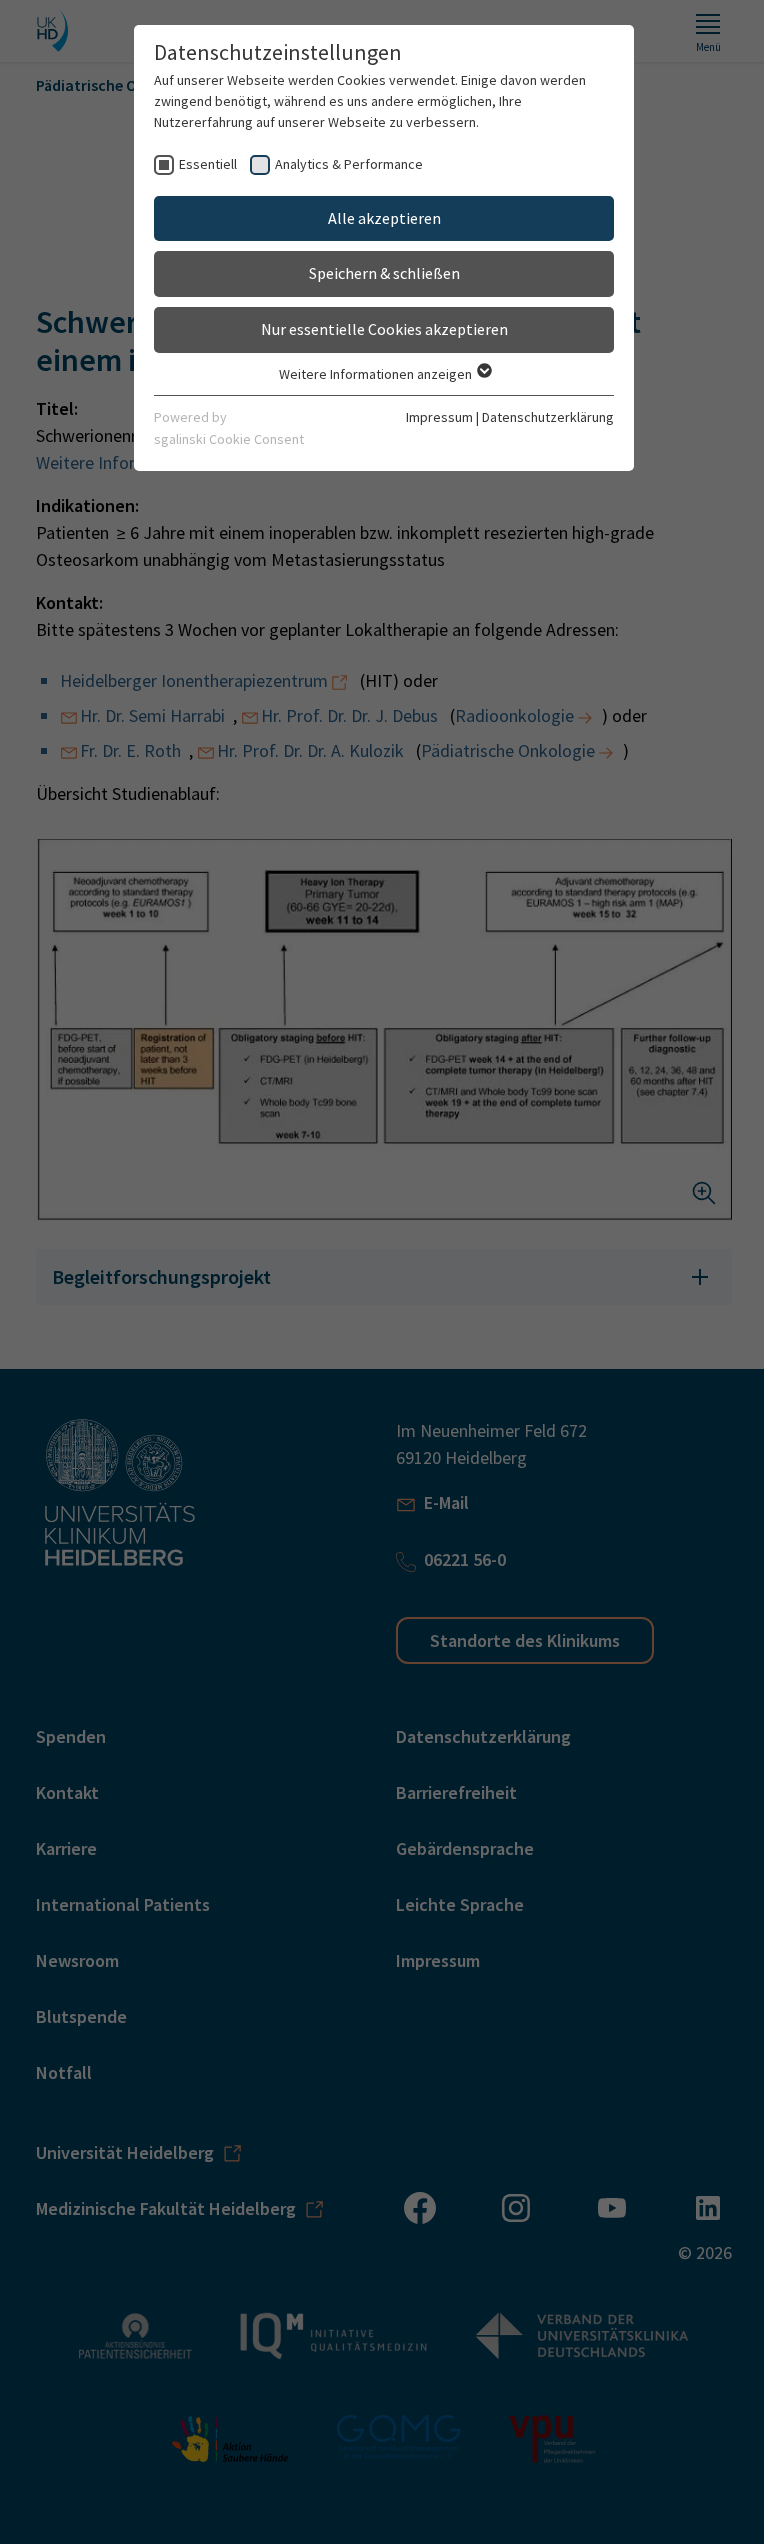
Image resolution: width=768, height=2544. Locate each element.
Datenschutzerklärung (541, 417)
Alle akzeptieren (376, 218)
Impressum (432, 417)
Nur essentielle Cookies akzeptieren (376, 329)
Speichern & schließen (376, 273)
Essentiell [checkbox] (201, 164)
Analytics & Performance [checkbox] (342, 164)
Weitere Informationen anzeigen (369, 374)
